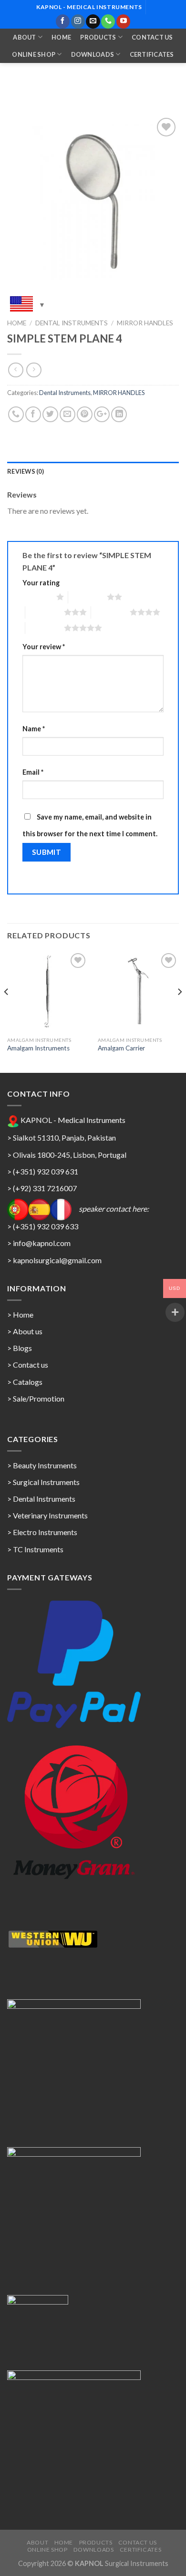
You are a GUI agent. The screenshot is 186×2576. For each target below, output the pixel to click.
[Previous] (7, 1011)
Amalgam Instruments (38, 1048)
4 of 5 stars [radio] (110, 612)
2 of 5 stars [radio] (88, 597)
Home (61, 37)
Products (98, 37)
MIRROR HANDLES (145, 323)
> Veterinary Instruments (47, 1515)
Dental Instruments (72, 323)
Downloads (93, 54)
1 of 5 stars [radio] (37, 597)
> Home (20, 1314)
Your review (44, 647)
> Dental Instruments (41, 1499)
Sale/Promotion (39, 1398)
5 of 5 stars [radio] (45, 628)
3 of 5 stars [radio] (45, 612)
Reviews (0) (26, 471)
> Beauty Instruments (42, 1465)
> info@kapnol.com (39, 1243)
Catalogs (28, 1382)
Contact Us (152, 37)
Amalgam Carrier (121, 1048)
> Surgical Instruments (43, 1482)
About (24, 37)
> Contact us (28, 1365)
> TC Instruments (35, 1549)
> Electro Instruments (42, 1532)
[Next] (179, 1011)
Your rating (41, 583)
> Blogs (20, 1348)
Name (34, 729)
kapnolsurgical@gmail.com (57, 1260)
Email (33, 772)
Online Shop (34, 54)
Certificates (152, 54)
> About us (25, 1331)
